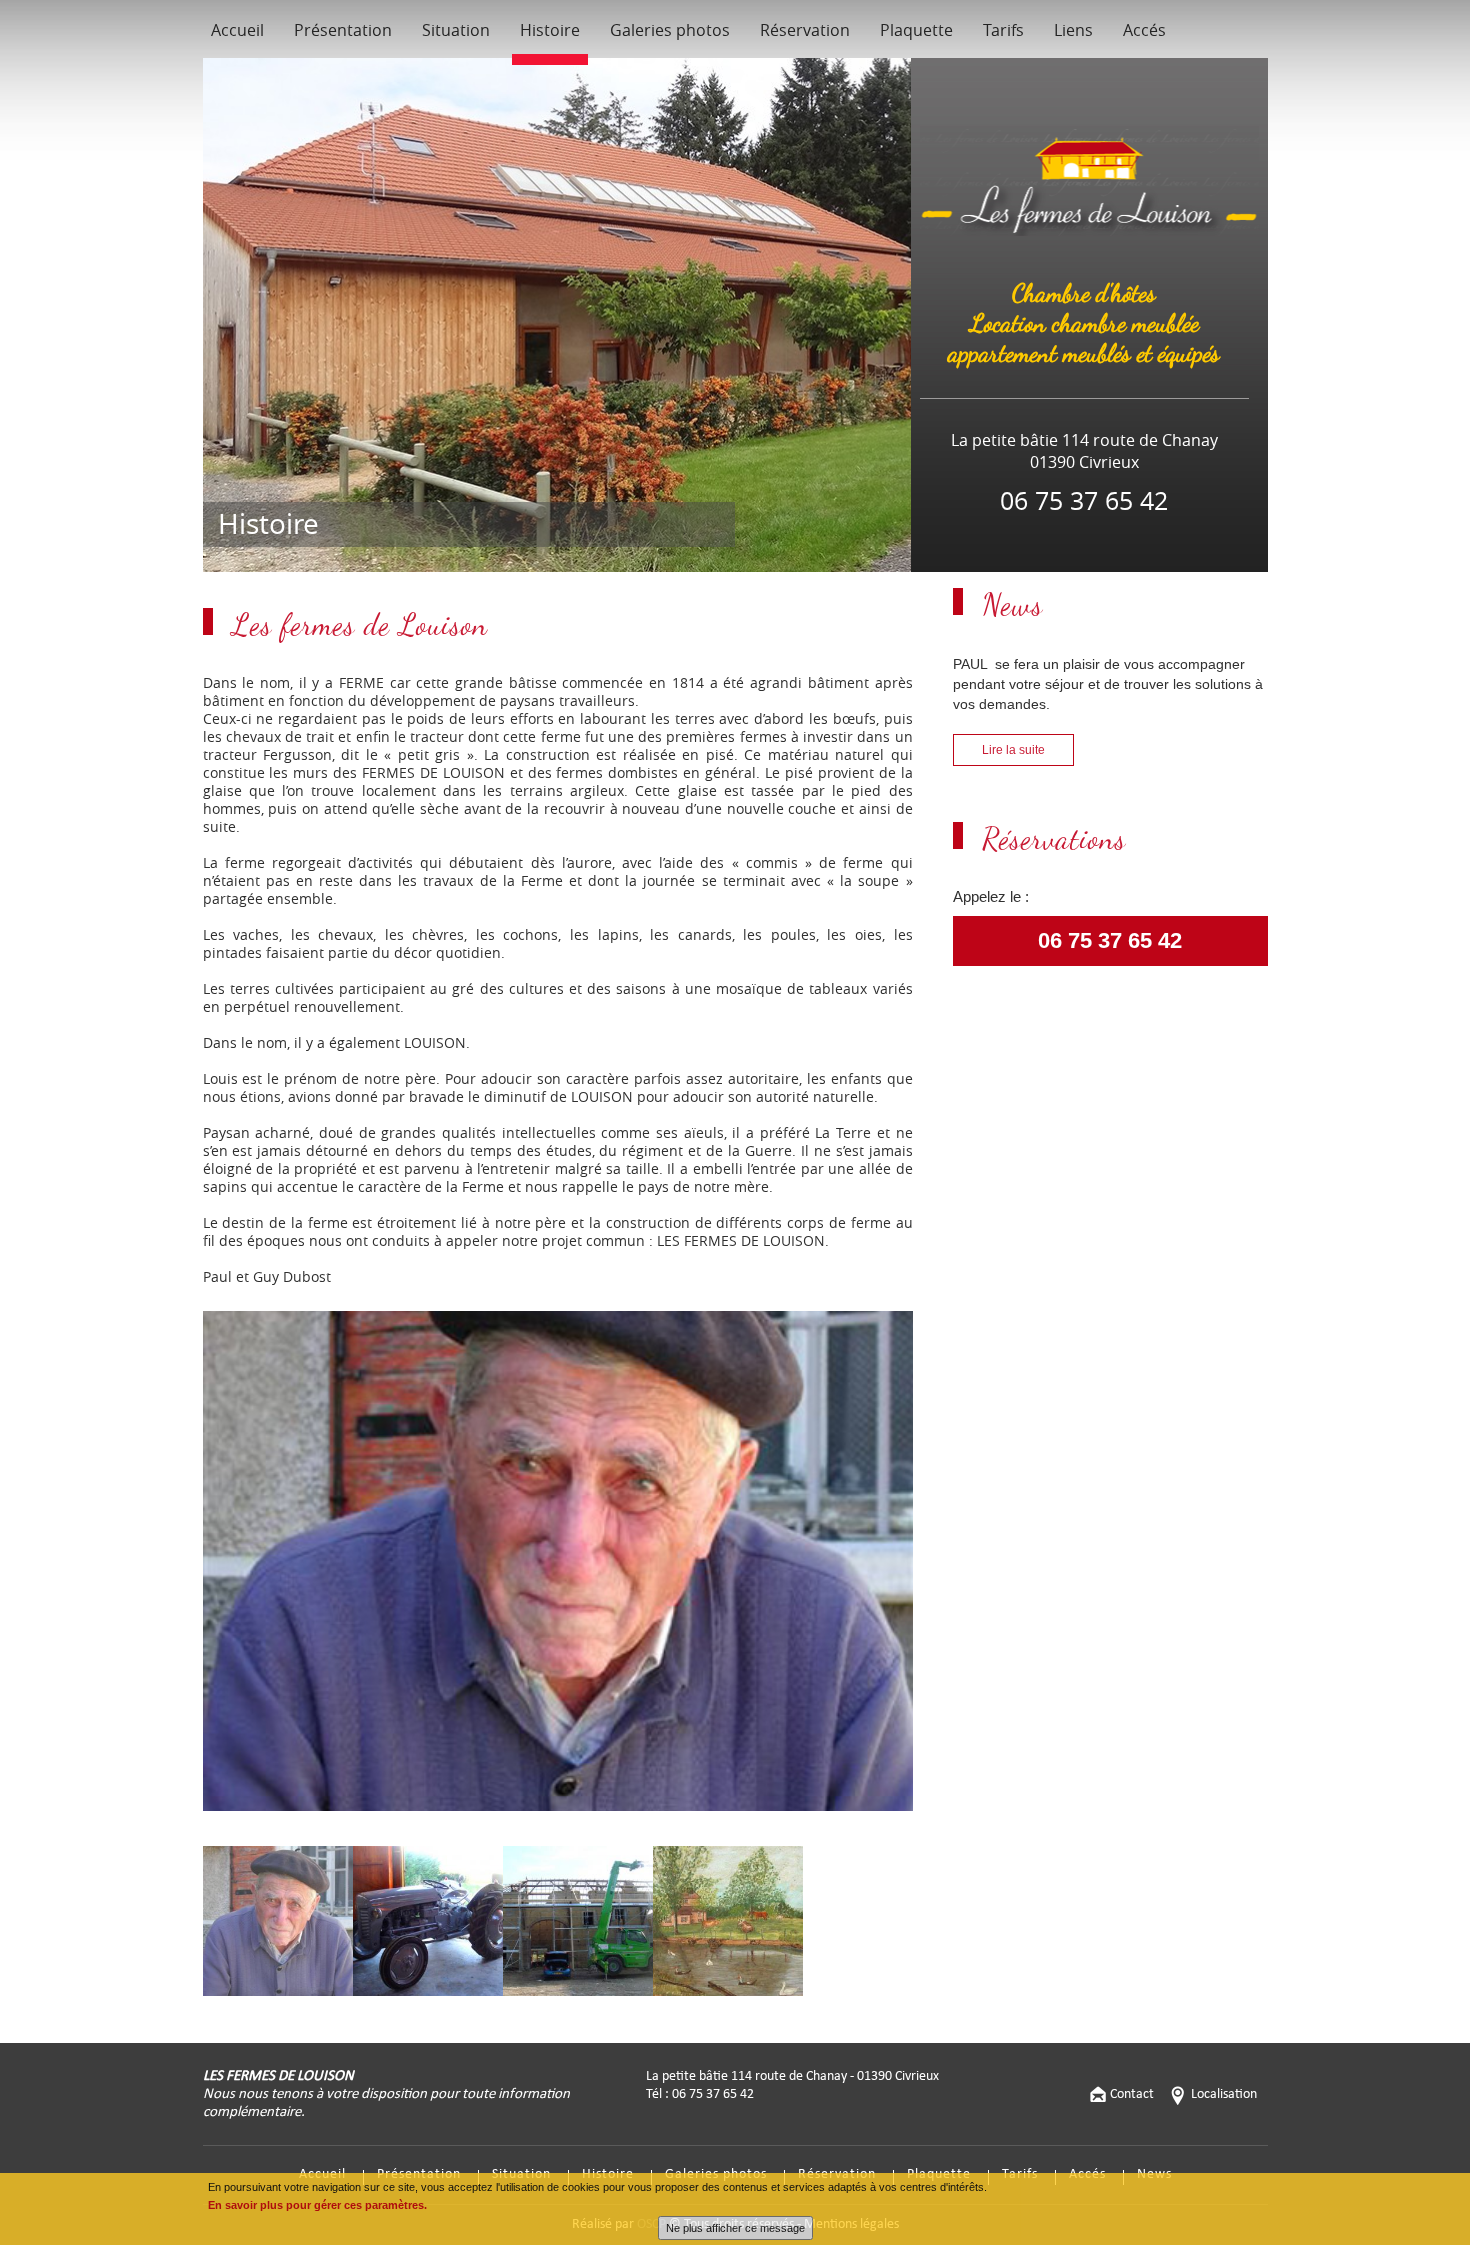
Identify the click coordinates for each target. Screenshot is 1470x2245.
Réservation (805, 30)
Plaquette (916, 30)
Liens (1073, 30)
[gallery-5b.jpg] (558, 1561)
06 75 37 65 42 (1110, 941)
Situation (456, 30)
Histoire (550, 30)
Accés (1144, 30)
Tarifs (1003, 30)
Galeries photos (670, 30)
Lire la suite (1013, 750)
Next (947, 1579)
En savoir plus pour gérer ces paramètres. (317, 2205)
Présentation (343, 30)
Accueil (237, 30)
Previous (173, 1579)
